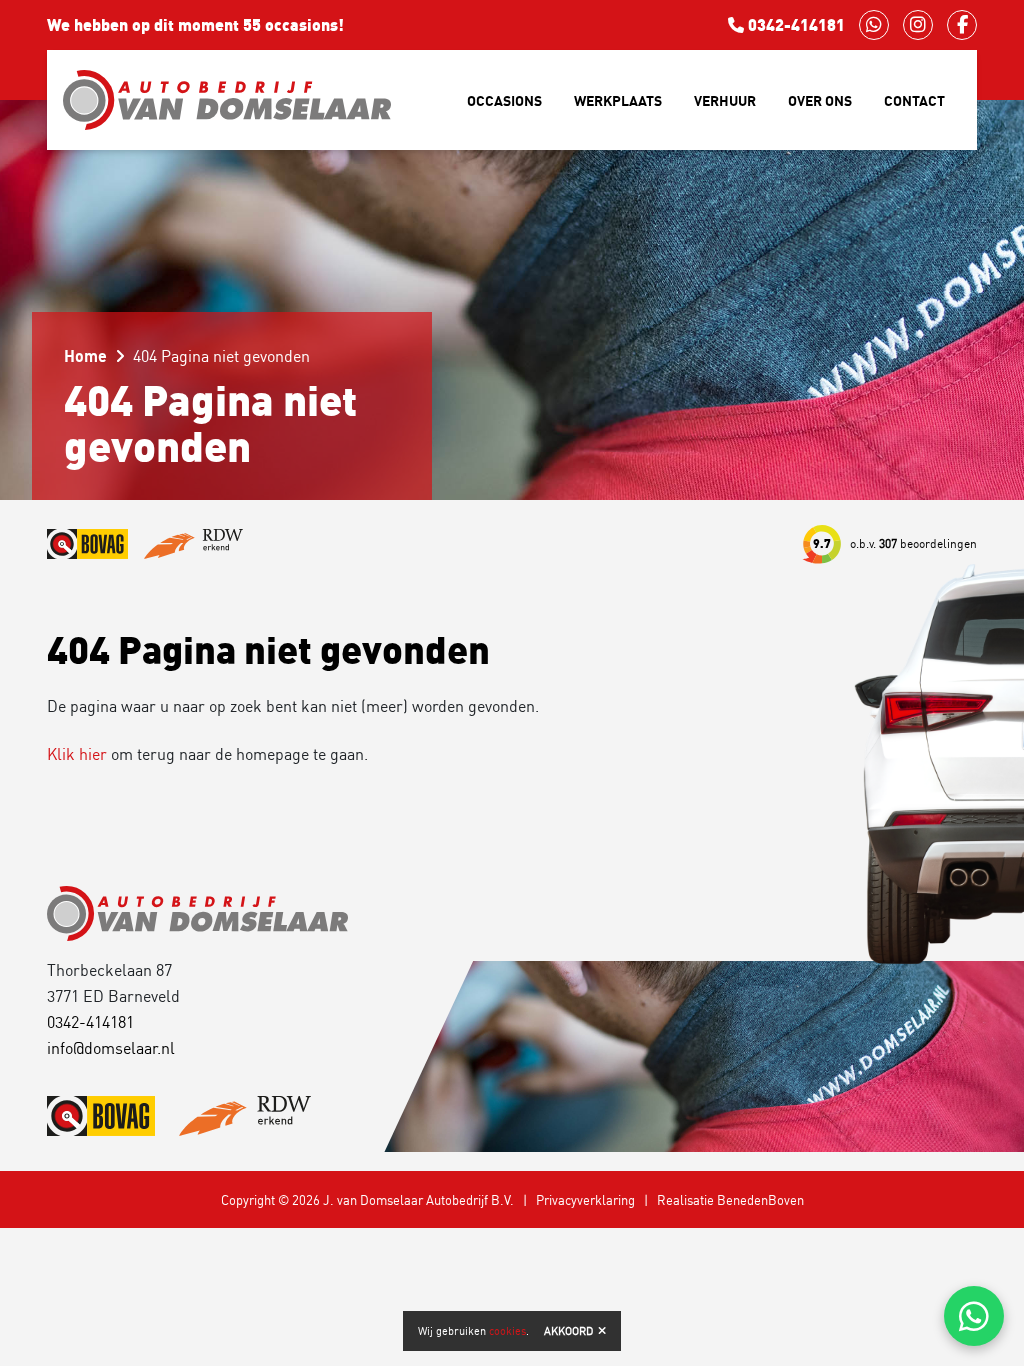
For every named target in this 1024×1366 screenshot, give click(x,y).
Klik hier (77, 754)
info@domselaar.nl (111, 1048)
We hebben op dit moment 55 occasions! (195, 25)
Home (85, 356)
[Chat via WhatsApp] (974, 1316)
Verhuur (725, 100)
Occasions (504, 100)
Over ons (820, 100)
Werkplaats (618, 100)
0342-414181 (794, 25)
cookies (507, 1331)
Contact (914, 100)
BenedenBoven (760, 1200)
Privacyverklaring (585, 1200)
